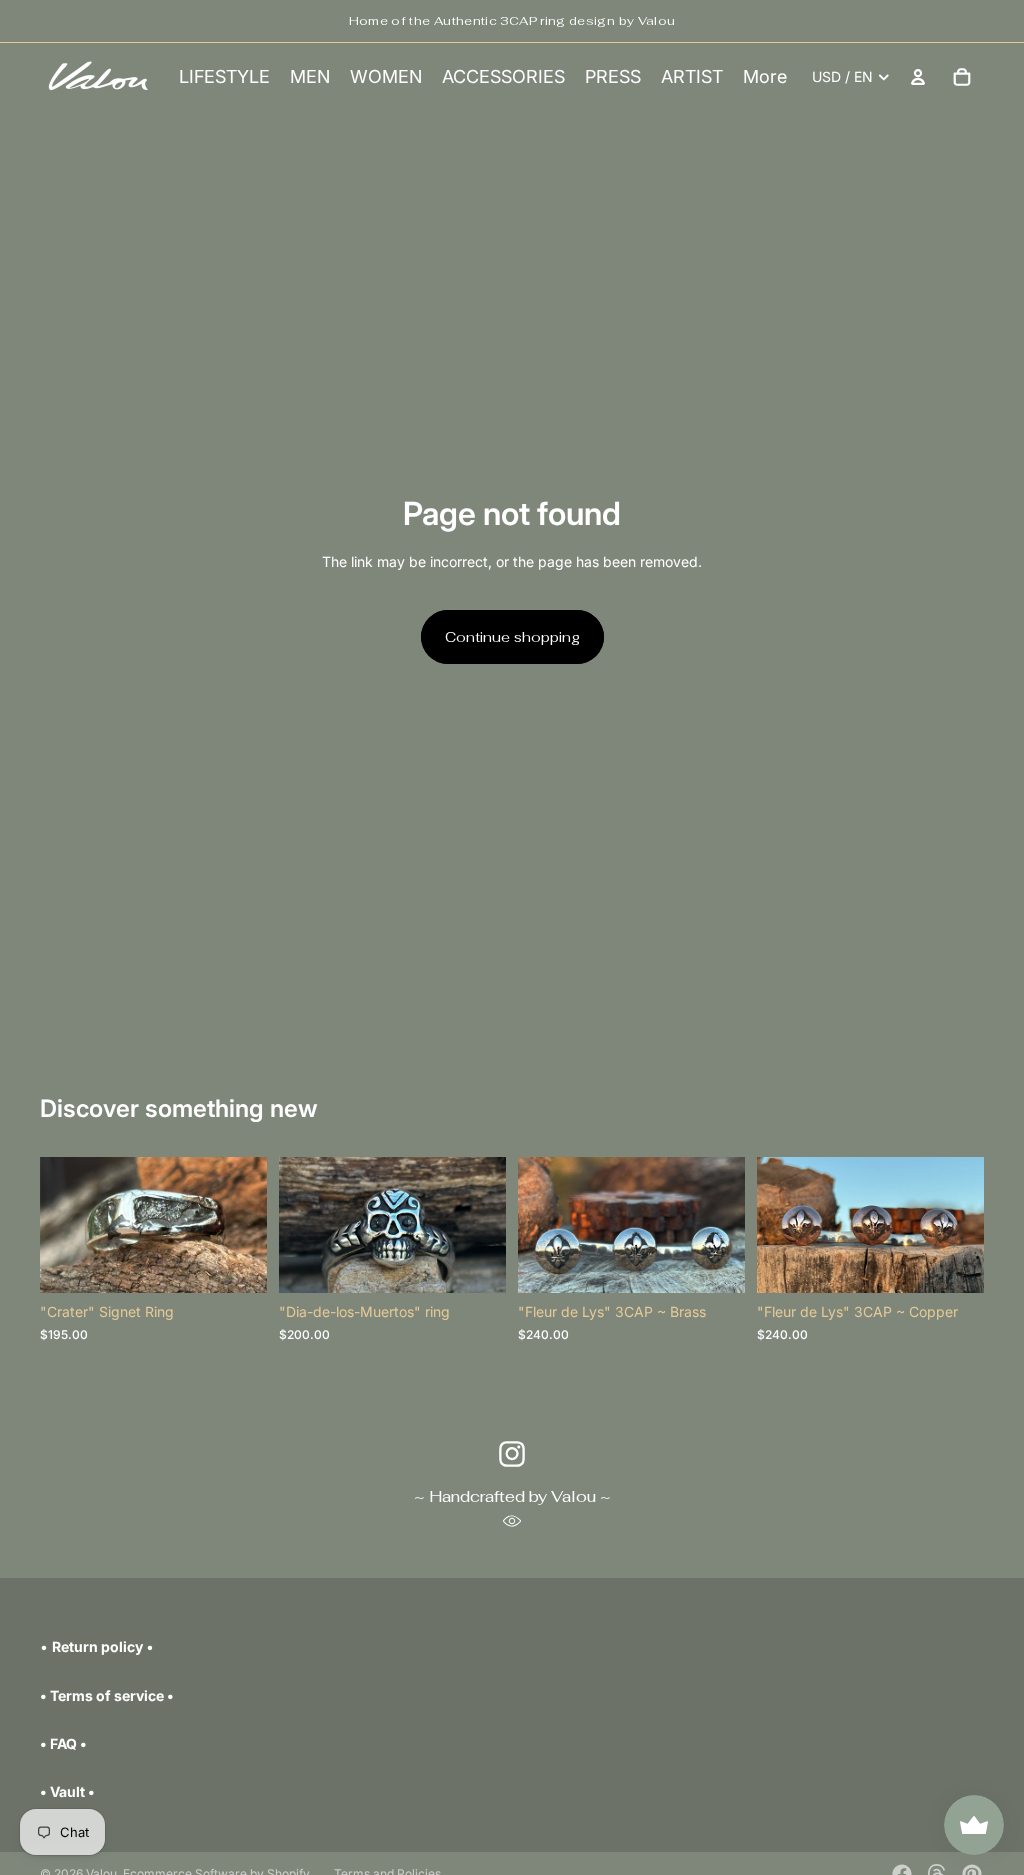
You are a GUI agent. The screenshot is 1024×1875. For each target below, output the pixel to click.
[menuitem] (765, 77)
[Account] (918, 77)
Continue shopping (512, 637)
